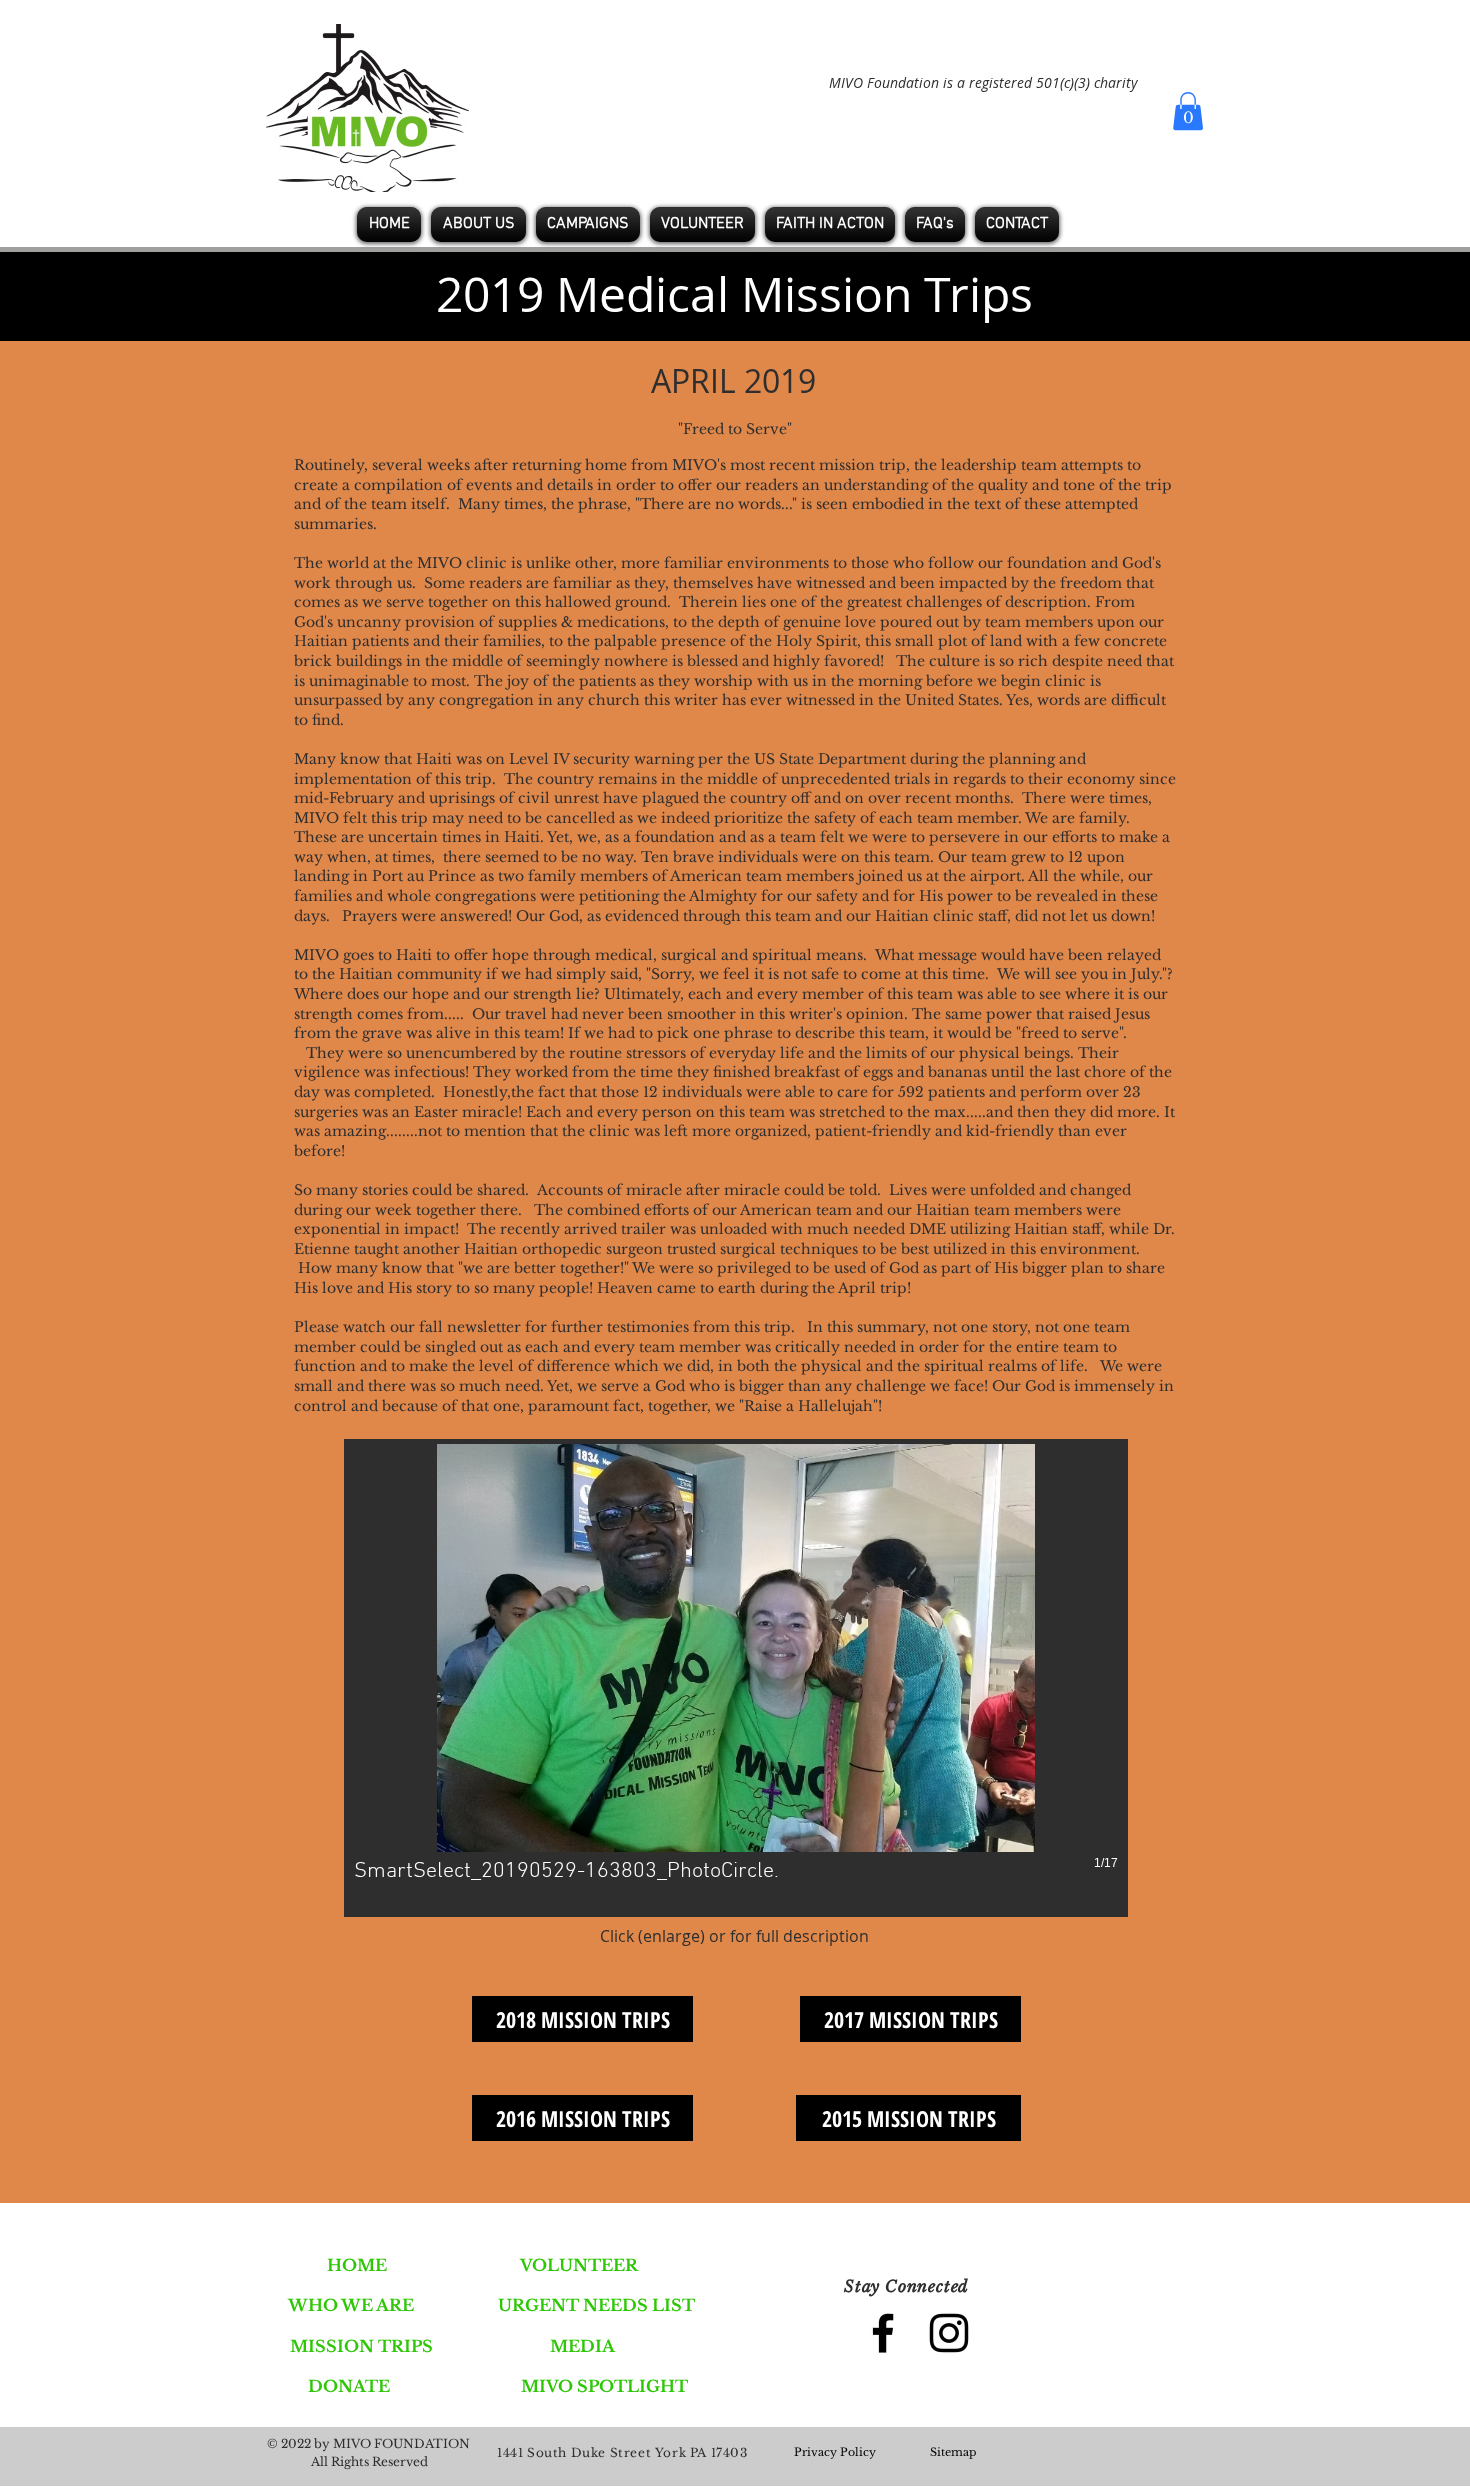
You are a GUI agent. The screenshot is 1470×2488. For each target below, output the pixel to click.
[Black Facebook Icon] (883, 2333)
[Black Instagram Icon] (949, 2333)
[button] (1188, 111)
